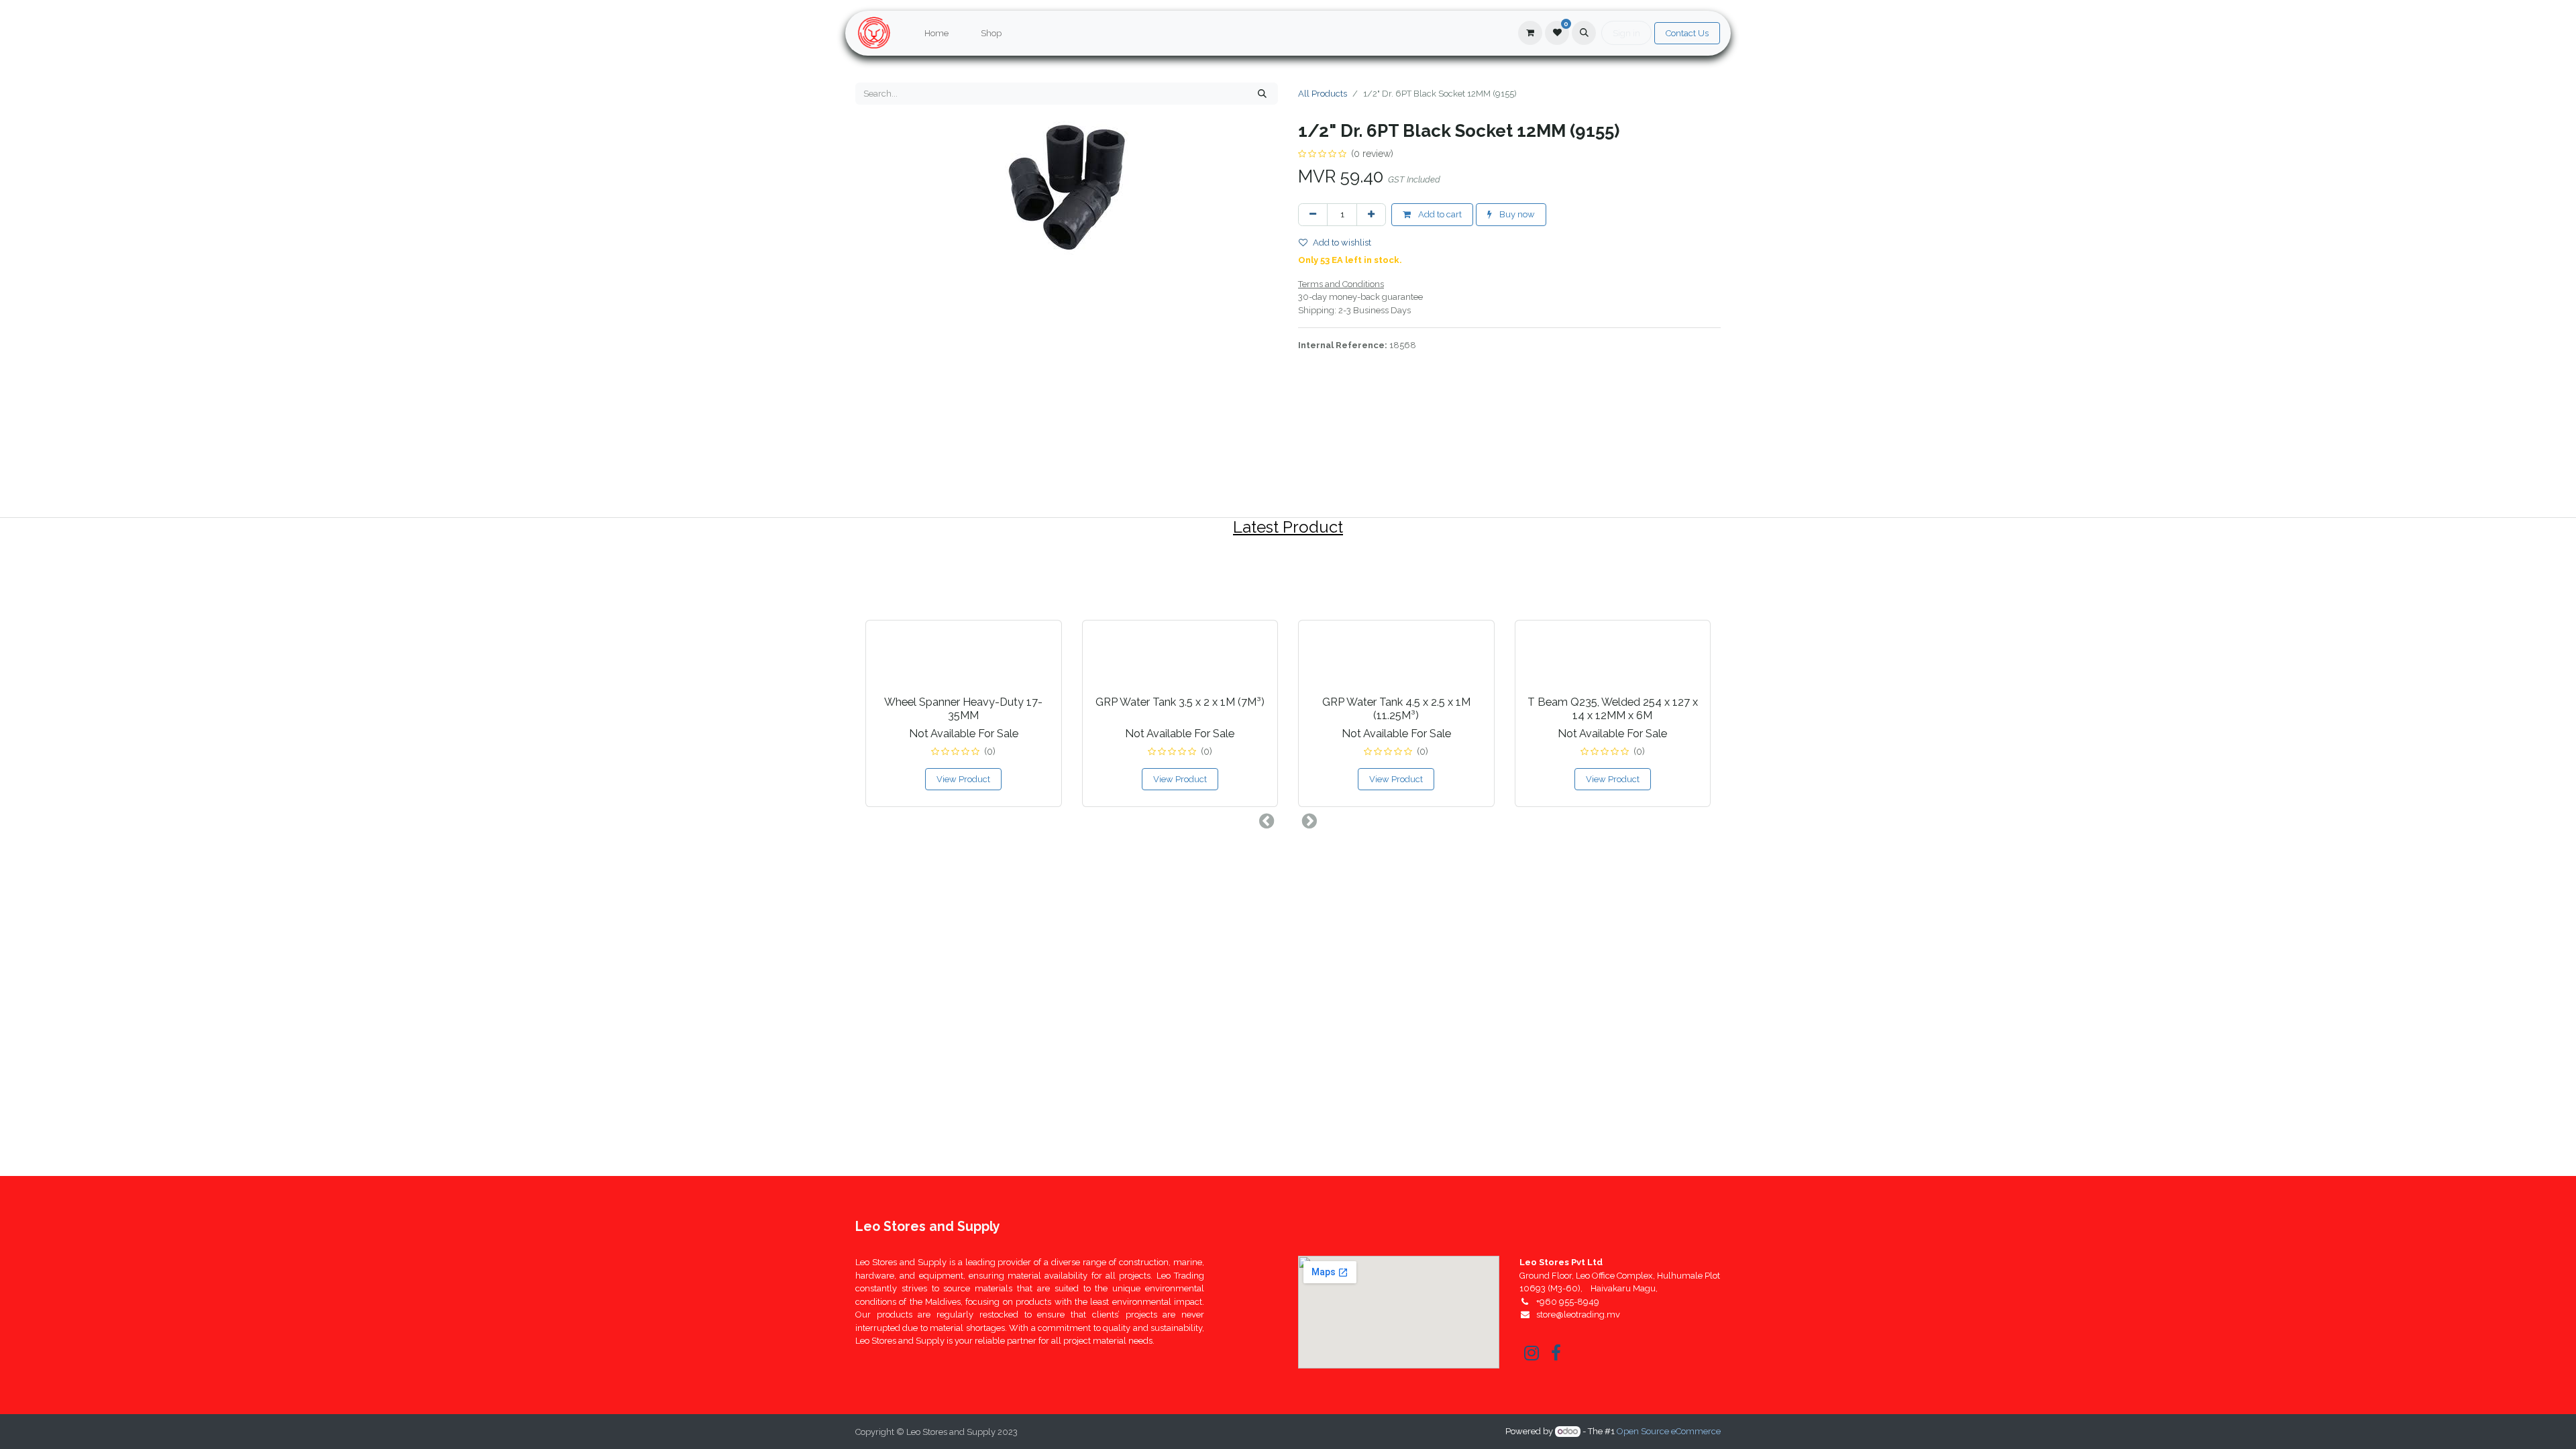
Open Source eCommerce (1669, 1431)
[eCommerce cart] (1530, 33)
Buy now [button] (1516, 214)
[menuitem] (936, 34)
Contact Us (1687, 33)
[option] (1288, 681)
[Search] (1262, 94)
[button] (1584, 33)
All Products (1323, 94)
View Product (963, 779)
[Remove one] (1313, 215)
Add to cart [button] (1439, 214)
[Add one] (1371, 215)
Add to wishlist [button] (1342, 243)
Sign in (1626, 33)
